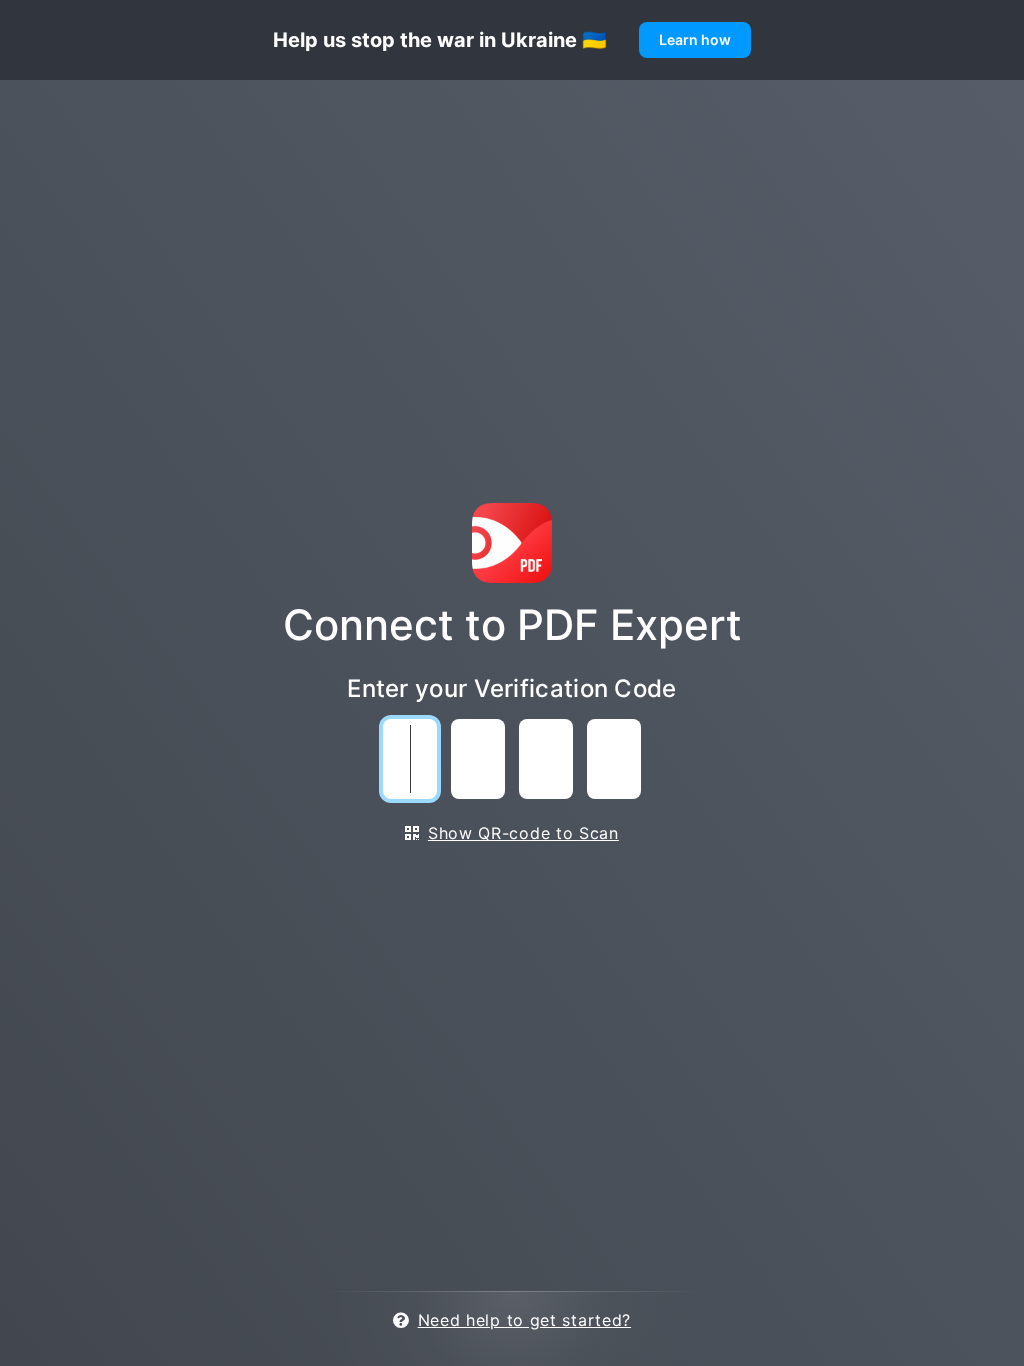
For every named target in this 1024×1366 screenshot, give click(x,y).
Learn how (695, 39)
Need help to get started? (524, 1320)
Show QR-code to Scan (523, 833)
